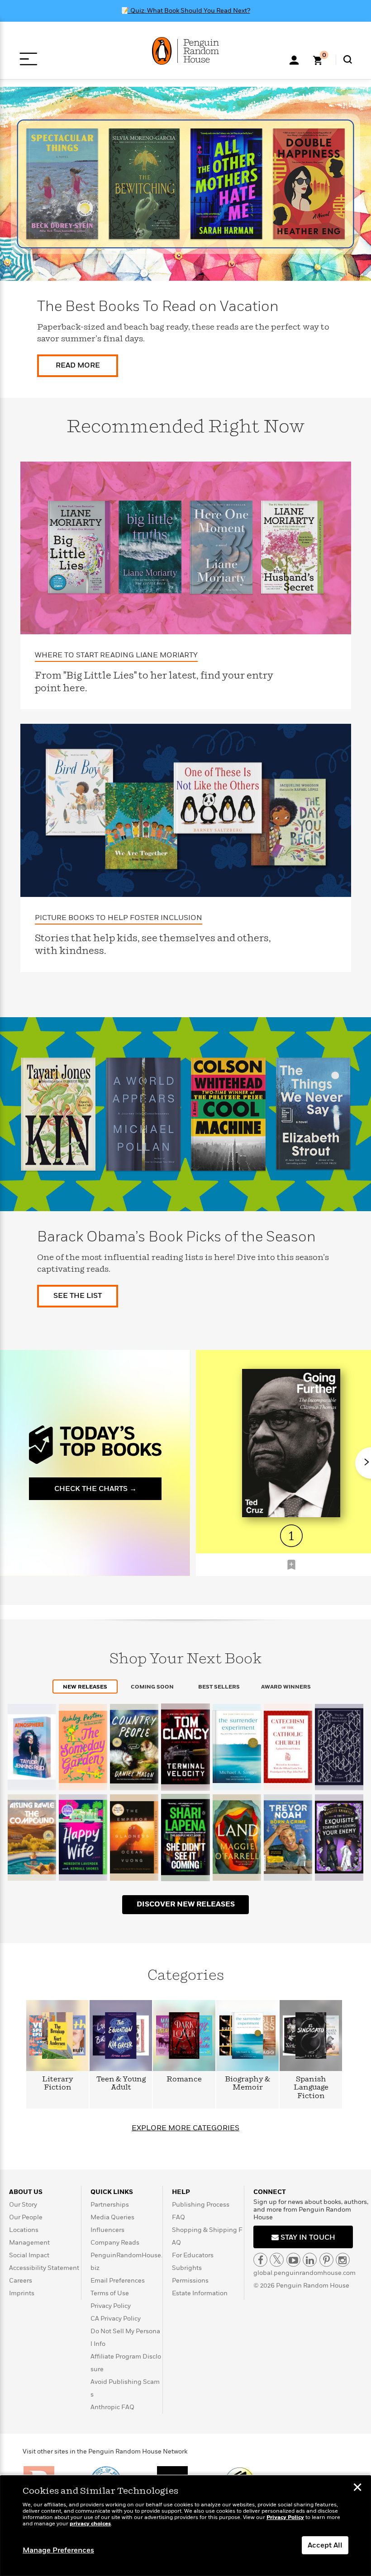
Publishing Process (201, 2205)
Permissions (190, 2281)
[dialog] (185, 2526)
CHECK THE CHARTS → (95, 1489)
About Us (26, 2192)
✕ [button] (357, 2488)
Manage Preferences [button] (58, 2550)
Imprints (22, 2293)
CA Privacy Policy (116, 2319)
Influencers (107, 2230)
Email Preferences (118, 2281)
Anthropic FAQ (112, 2407)
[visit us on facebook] (260, 2260)
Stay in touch (307, 2237)
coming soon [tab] (152, 1687)
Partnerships (110, 2205)
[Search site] (348, 59)
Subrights (187, 2268)
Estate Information (200, 2293)
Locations (24, 2230)
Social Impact (29, 2255)
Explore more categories (185, 2128)
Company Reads (115, 2243)
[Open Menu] (28, 59)
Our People (26, 2217)
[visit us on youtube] (293, 2260)
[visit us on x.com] (277, 2260)
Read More (78, 365)
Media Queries (112, 2217)
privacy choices (90, 2524)
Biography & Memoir (247, 2083)
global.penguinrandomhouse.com (304, 2273)
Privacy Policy (111, 2306)
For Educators (193, 2255)
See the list (78, 1296)
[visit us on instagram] (343, 2260)
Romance (184, 2079)
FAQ (178, 2217)
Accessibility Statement (44, 2268)
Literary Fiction (58, 2083)
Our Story (23, 2205)
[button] (291, 1565)
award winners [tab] (286, 1687)
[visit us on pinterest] (326, 2260)
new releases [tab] (85, 1687)
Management (29, 2243)
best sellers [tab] (219, 1687)
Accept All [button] (325, 2545)
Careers (21, 2281)
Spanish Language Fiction (311, 2088)
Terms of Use (110, 2293)
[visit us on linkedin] (310, 2260)
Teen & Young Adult (121, 2083)
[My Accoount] (294, 59)
